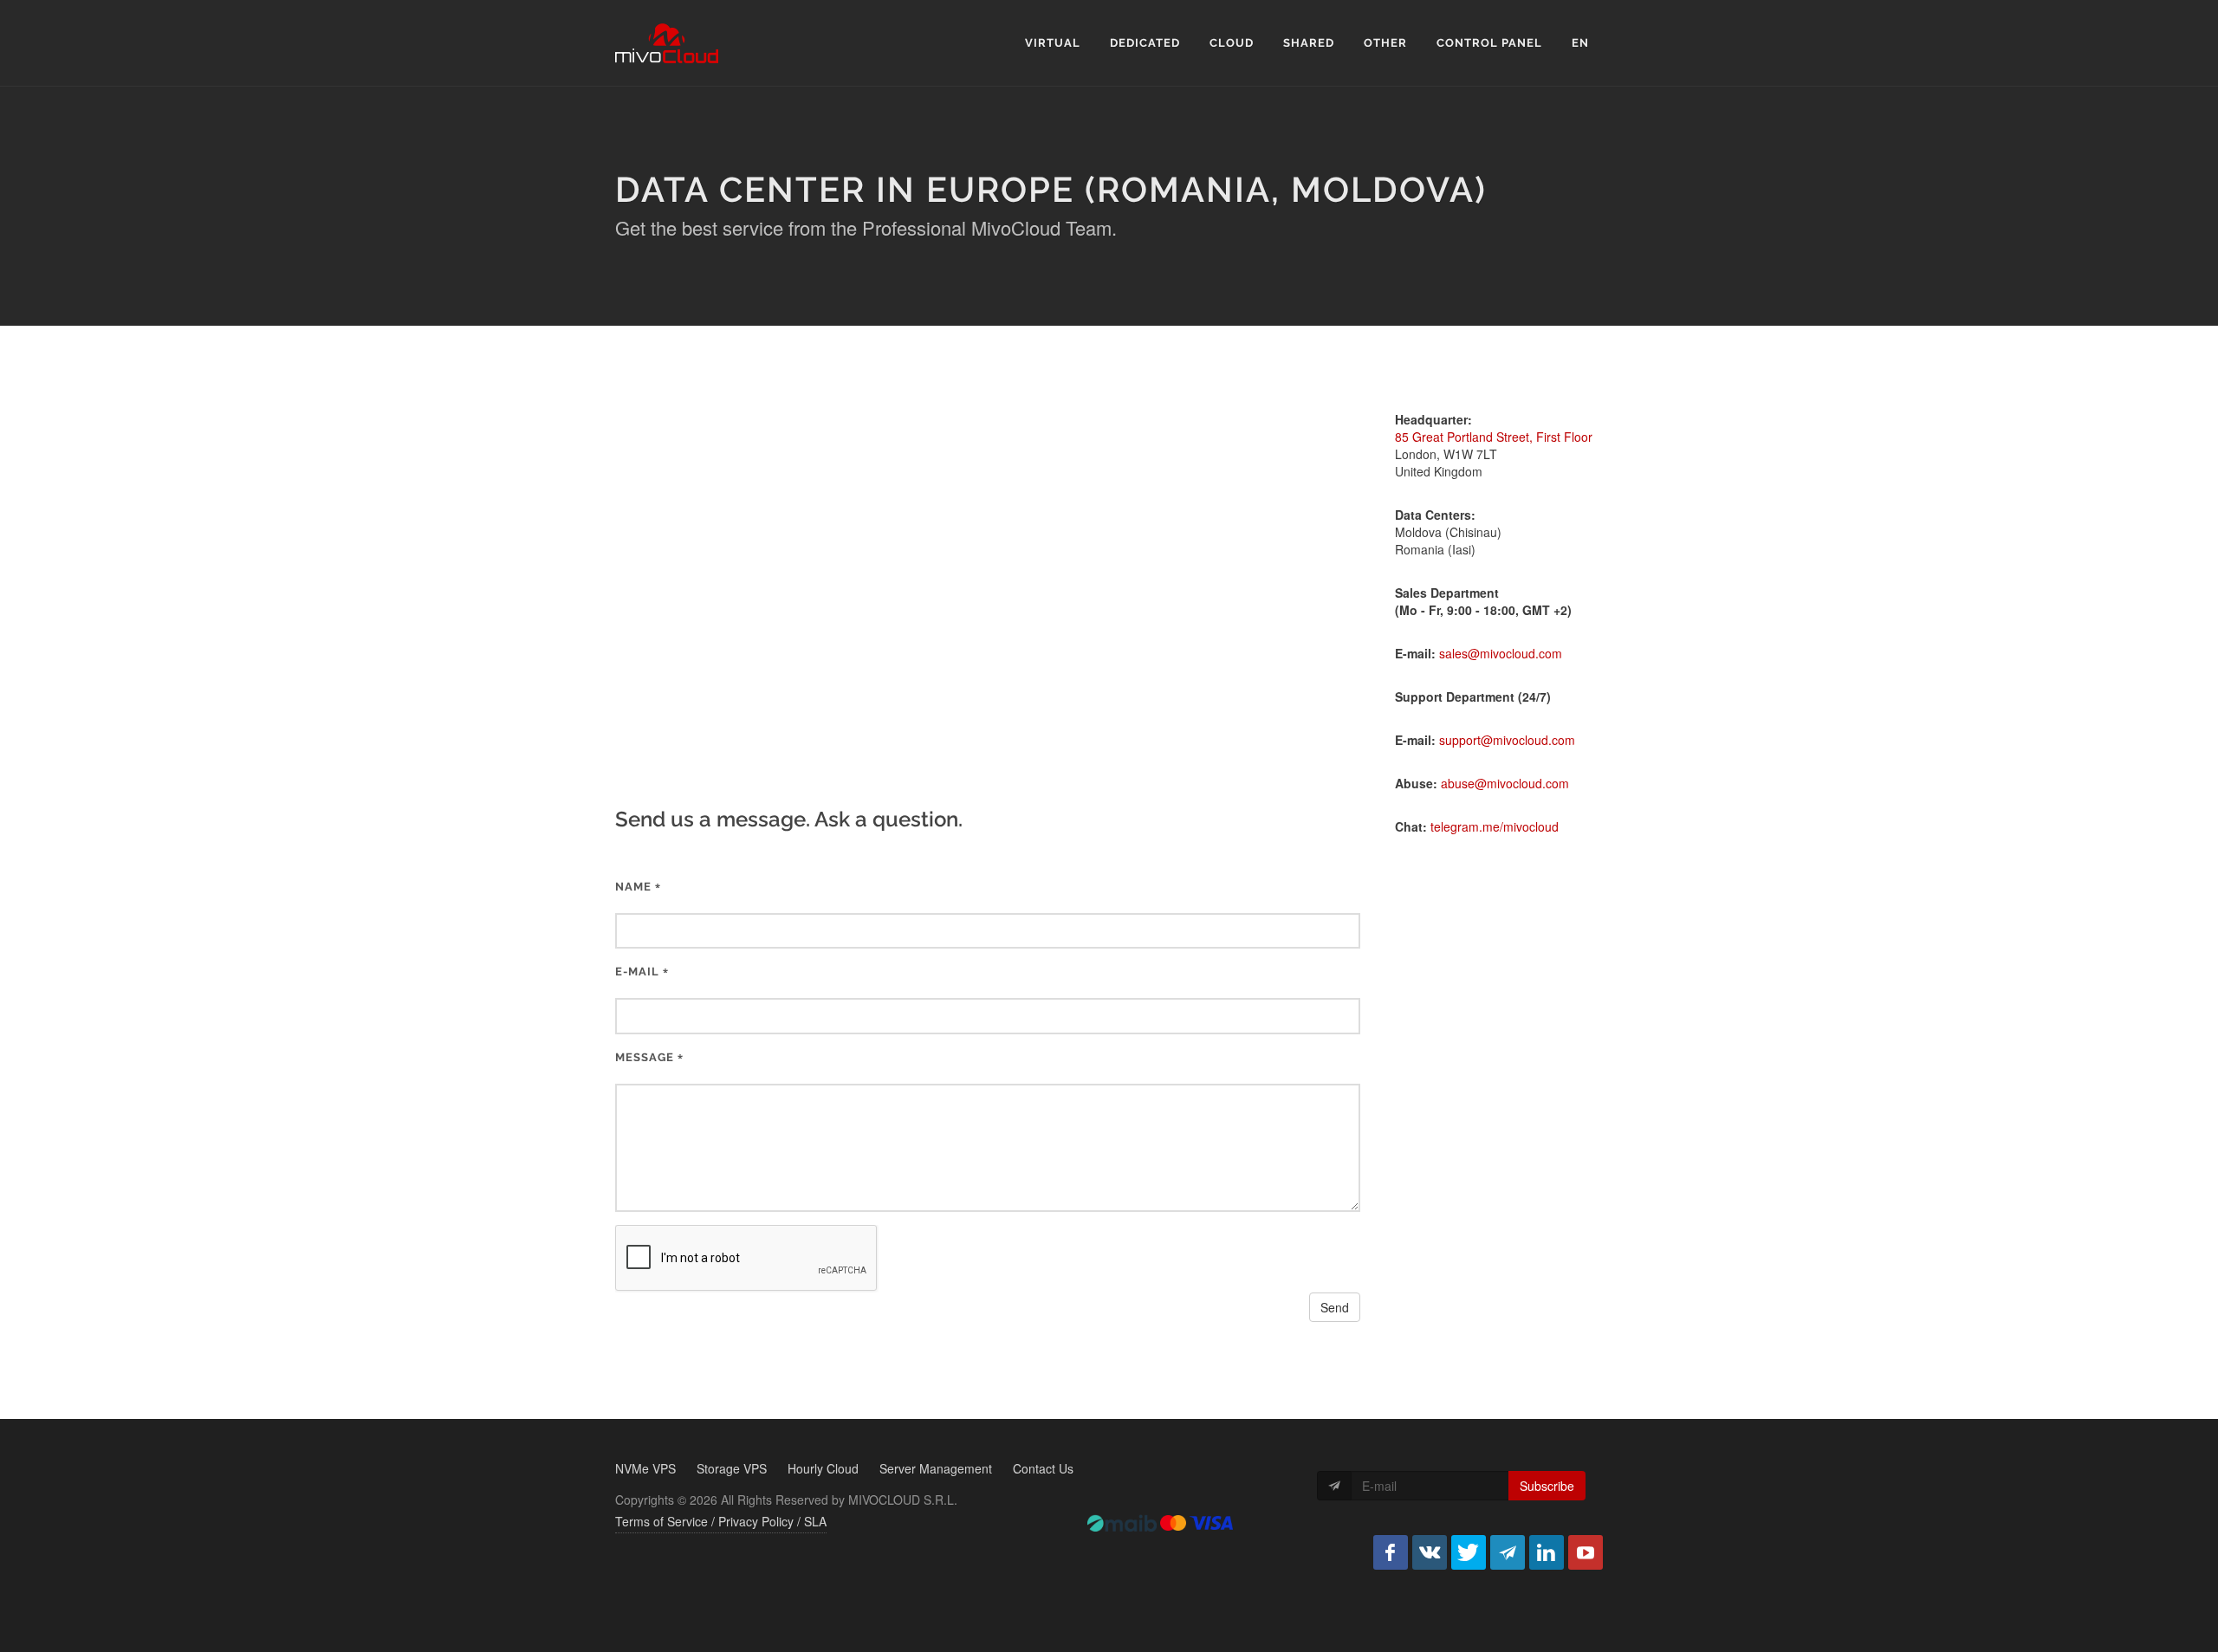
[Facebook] (1391, 1552)
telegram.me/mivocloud (1495, 826)
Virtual (1053, 43)
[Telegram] (1508, 1552)
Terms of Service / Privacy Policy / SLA (721, 1521)
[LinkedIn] (1547, 1552)
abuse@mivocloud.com (1505, 783)
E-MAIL (637, 972)
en (1580, 43)
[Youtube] (1586, 1552)
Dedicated (1145, 43)
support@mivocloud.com (1507, 740)
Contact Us (1043, 1468)
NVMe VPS (645, 1468)
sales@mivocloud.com (1501, 653)
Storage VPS (732, 1468)
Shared (1309, 43)
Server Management (936, 1468)
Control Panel (1489, 43)
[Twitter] (1469, 1552)
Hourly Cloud (823, 1468)
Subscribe (1547, 1486)
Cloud (1232, 43)
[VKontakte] (1430, 1552)
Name (633, 887)
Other (1385, 43)
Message (645, 1057)
